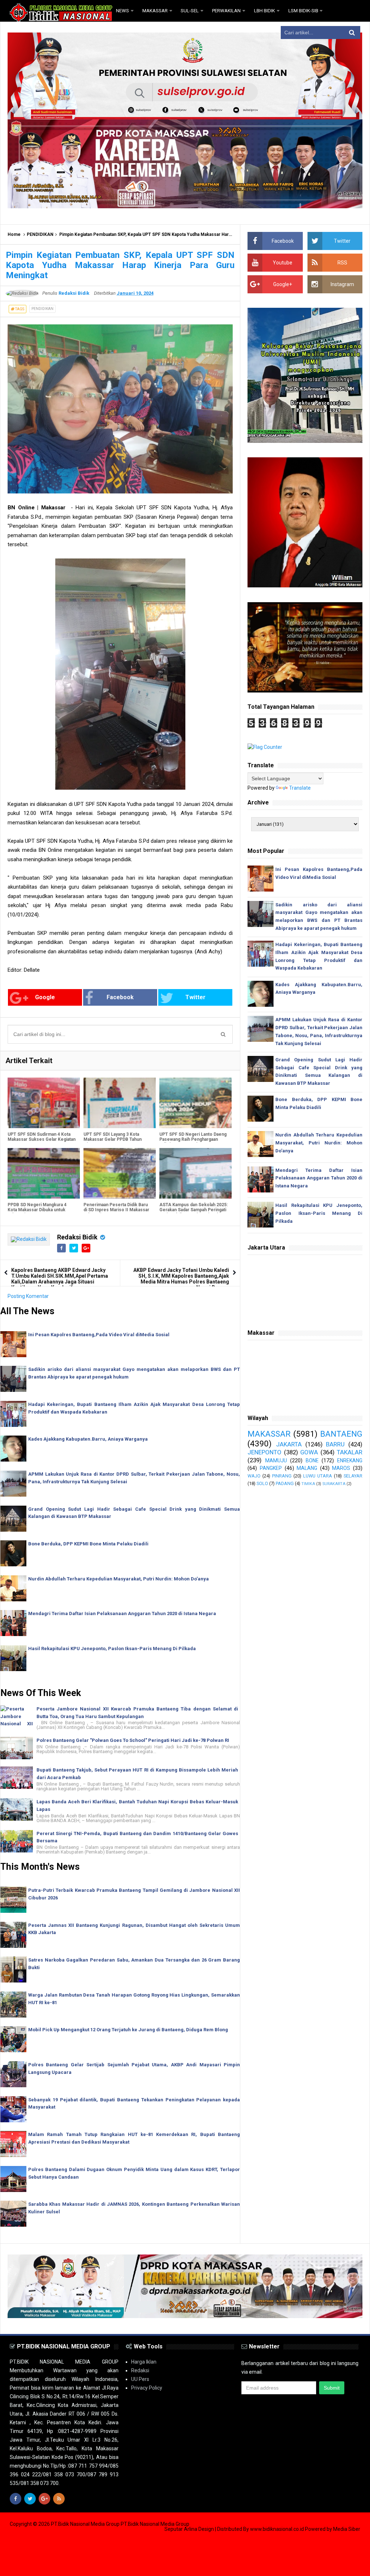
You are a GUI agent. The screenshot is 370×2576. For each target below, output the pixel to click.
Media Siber (347, 2529)
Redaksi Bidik (77, 1237)
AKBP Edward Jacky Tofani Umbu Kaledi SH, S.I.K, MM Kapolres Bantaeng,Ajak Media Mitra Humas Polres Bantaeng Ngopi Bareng (181, 1279)
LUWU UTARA (318, 1476)
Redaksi (140, 2370)
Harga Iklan (144, 2362)
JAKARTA (289, 1444)
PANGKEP (271, 1468)
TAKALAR (350, 1452)
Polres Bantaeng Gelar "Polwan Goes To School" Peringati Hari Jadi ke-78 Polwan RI (133, 1740)
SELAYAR (353, 1476)
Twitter (195, 997)
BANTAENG (341, 1434)
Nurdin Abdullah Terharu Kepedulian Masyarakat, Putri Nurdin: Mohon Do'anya (119, 1579)
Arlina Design (199, 2529)
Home (14, 234)
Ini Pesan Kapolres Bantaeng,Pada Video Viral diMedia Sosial (99, 1335)
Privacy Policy (147, 2388)
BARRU (335, 1444)
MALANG (307, 1468)
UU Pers (140, 2379)
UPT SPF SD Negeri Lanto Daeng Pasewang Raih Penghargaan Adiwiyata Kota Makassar (193, 1139)
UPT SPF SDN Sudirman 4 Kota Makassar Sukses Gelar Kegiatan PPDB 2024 (42, 1139)
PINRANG (282, 1476)
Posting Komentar (28, 1296)
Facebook (120, 997)
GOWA (309, 1452)
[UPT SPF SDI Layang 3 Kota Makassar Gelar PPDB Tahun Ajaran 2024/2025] (120, 1103)
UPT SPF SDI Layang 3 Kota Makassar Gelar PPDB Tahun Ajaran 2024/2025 (113, 1139)
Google (45, 997)
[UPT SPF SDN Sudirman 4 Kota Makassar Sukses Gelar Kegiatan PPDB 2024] (44, 1103)
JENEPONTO (264, 1452)
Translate (300, 788)
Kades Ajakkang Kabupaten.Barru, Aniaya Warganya (88, 1439)
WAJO (254, 1476)
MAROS (341, 1468)
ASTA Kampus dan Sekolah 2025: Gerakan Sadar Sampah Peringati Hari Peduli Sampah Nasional (193, 1210)
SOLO (262, 1483)
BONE (312, 1460)
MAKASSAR (269, 1434)
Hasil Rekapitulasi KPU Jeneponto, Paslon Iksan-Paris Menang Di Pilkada (112, 1649)
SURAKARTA (334, 1484)
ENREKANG (350, 1460)
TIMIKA (308, 1484)
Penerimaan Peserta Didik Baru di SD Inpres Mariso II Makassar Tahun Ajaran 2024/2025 (116, 1210)
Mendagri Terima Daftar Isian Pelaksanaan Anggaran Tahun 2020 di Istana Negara (122, 1613)
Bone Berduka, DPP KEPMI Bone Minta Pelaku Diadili (88, 1544)
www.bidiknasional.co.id (277, 2529)
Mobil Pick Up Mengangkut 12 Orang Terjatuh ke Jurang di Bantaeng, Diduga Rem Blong (128, 2030)
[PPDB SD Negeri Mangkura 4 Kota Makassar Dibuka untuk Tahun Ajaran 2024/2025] (44, 1173)
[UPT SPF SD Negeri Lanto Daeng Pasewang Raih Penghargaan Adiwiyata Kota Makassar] (195, 1103)
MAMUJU (276, 1460)
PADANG (285, 1483)
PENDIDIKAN (40, 234)
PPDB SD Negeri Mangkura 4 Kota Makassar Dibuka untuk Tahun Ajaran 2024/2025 (37, 1210)
